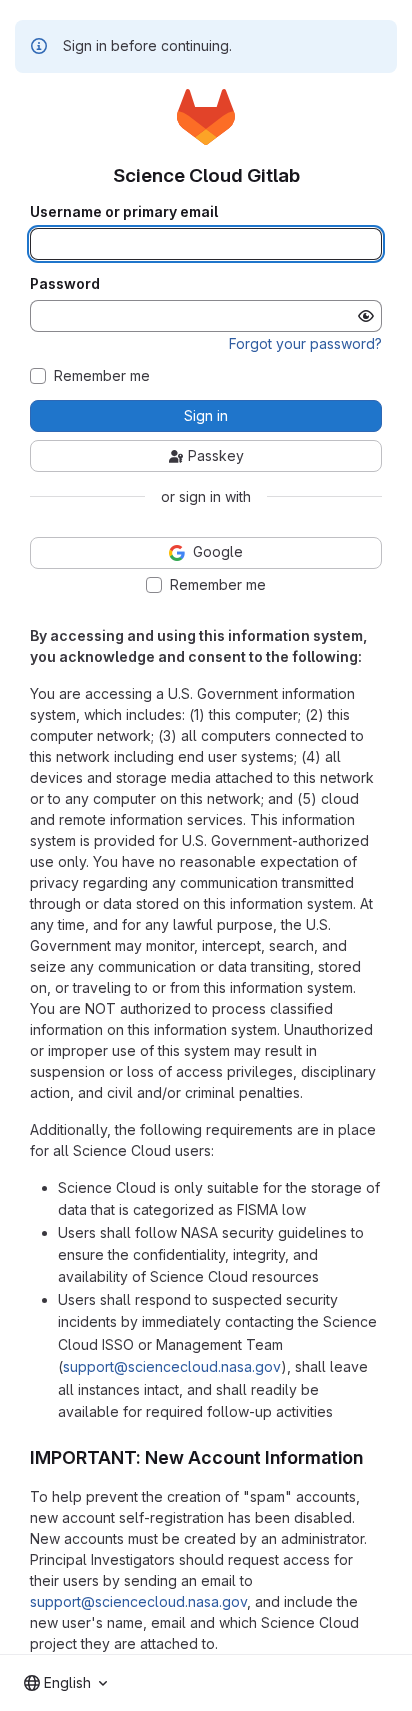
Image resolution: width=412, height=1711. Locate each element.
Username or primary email (124, 212)
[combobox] (65, 1683)
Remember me (102, 376)
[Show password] (366, 316)
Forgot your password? (305, 343)
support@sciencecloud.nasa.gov (172, 1366)
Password (65, 284)
